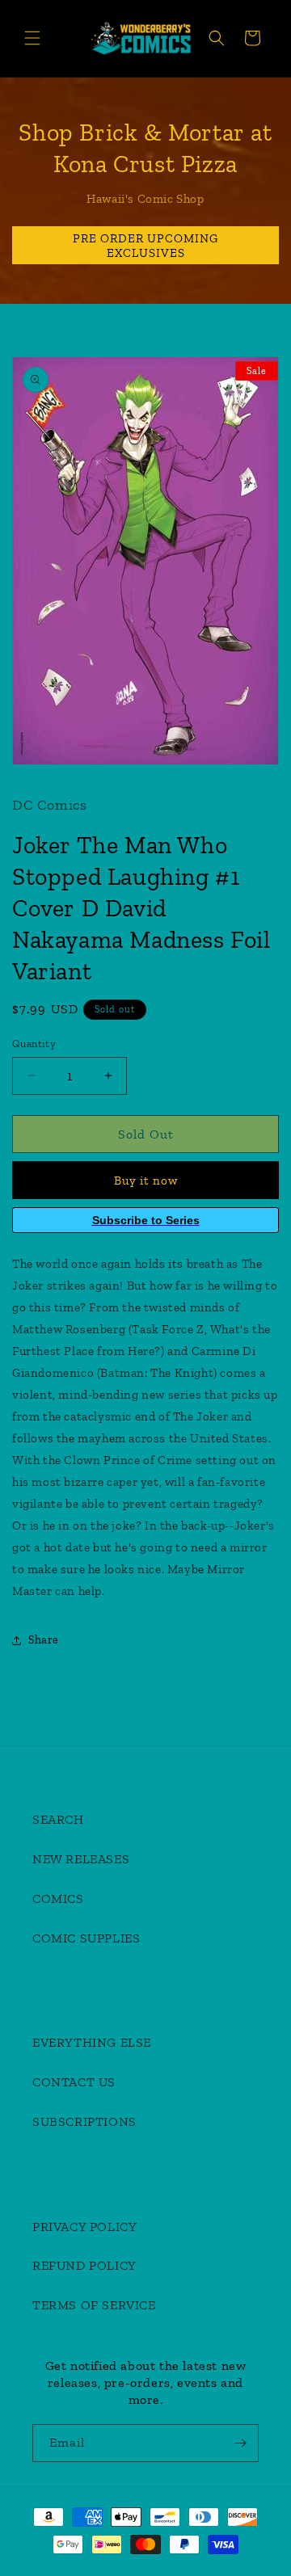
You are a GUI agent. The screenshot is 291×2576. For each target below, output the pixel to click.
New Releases (81, 1859)
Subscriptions (84, 2121)
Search (58, 1819)
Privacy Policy (84, 2227)
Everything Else (92, 2042)
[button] (32, 38)
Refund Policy (84, 2265)
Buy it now (146, 1181)
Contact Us (74, 2082)
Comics (58, 1898)
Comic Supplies (86, 1938)
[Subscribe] (240, 2443)
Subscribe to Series (146, 1220)
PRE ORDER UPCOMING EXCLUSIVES (145, 245)
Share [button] (44, 1640)
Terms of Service (94, 2305)
